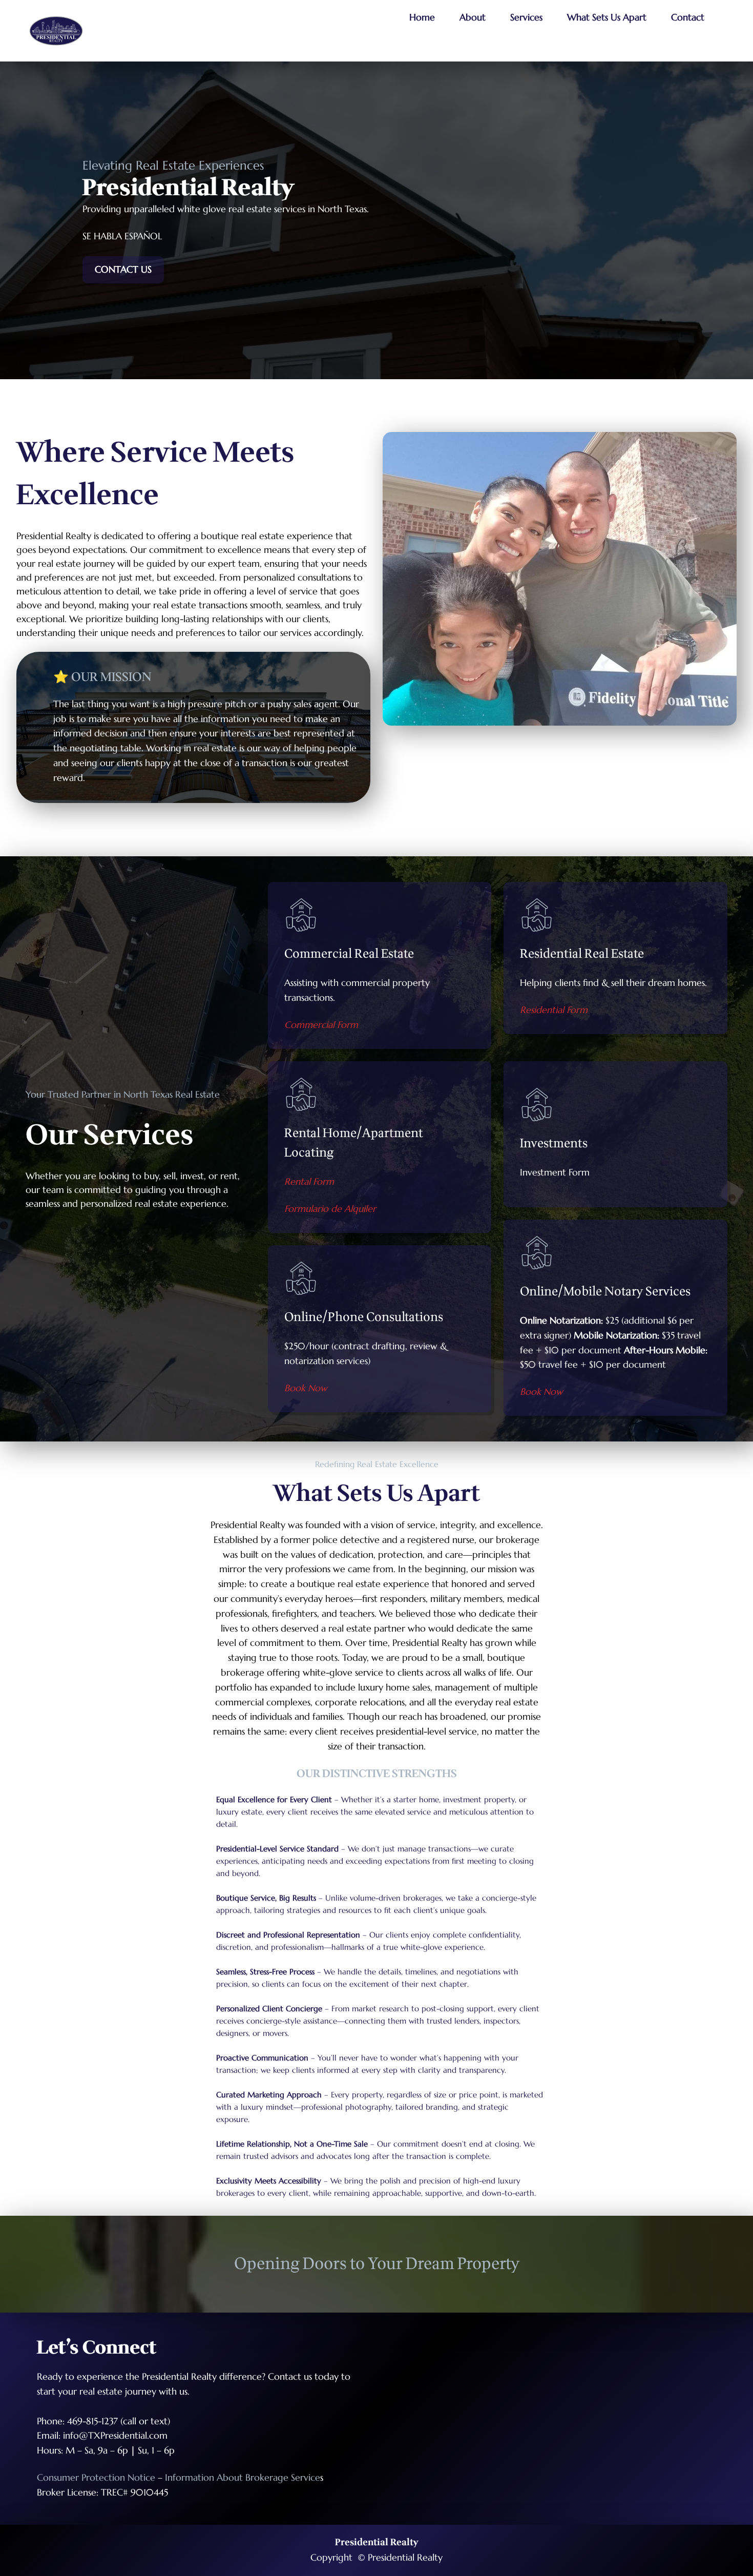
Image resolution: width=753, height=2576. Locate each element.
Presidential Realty (377, 2542)
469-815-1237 (92, 2421)
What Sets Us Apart (607, 17)
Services (526, 17)
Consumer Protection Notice (96, 2477)
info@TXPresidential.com (115, 2435)
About (473, 17)
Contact (688, 17)
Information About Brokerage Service (243, 2477)
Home (422, 17)
